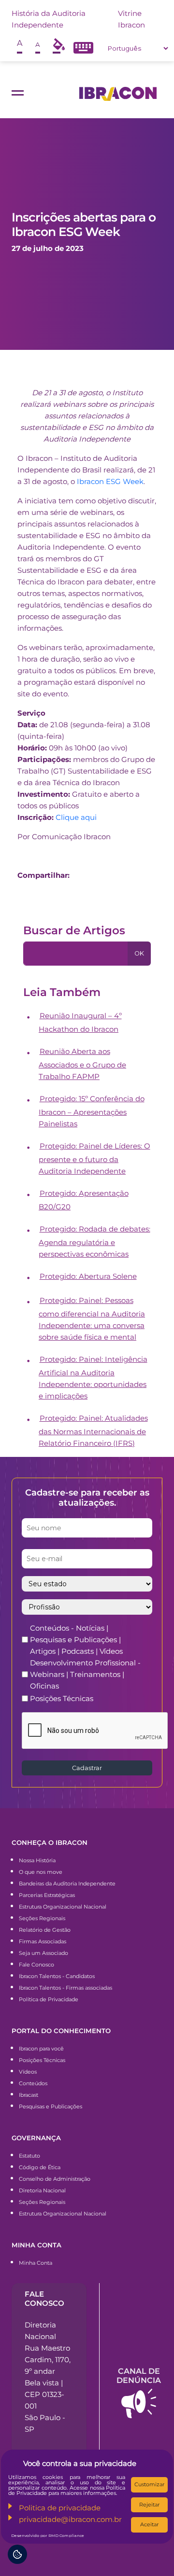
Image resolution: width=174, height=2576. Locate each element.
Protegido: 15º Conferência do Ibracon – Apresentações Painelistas (92, 1111)
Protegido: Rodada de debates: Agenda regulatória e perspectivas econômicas (94, 1241)
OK (139, 953)
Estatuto (29, 2156)
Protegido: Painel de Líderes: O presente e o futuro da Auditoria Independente (94, 1158)
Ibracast (29, 2095)
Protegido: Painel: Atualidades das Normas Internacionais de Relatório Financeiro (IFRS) (93, 1431)
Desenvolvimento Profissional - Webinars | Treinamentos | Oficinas (85, 1674)
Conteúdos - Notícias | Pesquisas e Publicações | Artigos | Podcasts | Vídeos (76, 1640)
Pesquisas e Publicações (51, 2106)
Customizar (149, 2484)
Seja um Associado (43, 1953)
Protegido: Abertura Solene (88, 1276)
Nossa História (37, 1860)
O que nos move (41, 1872)
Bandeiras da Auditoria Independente (67, 1884)
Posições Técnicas (62, 1698)
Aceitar (149, 2524)
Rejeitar (149, 2505)
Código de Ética (40, 2167)
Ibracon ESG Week (110, 481)
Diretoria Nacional (42, 2190)
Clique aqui (76, 817)
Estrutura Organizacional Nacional (63, 1907)
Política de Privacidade (49, 1999)
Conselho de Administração (55, 2179)
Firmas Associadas (43, 1941)
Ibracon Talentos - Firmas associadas (65, 1988)
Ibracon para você (41, 2049)
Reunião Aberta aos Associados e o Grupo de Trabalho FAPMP (82, 1064)
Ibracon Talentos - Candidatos (57, 1976)
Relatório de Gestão (45, 1930)
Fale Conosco (36, 1965)
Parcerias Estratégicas (47, 1895)
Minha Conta (36, 2263)
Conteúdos (33, 2083)
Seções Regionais (42, 1918)
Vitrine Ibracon (131, 19)
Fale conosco (44, 2299)
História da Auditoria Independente (49, 19)
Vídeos (28, 2072)
